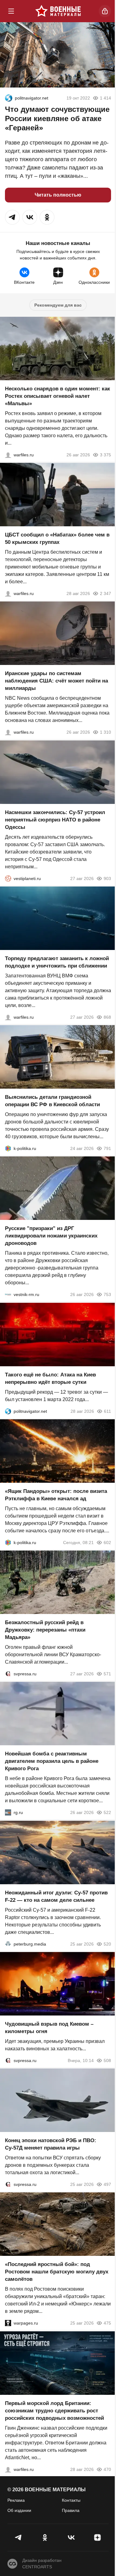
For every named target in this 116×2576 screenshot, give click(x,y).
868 (107, 1017)
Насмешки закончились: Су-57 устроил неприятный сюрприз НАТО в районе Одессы (55, 820)
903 (107, 878)
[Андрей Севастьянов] (8, 455)
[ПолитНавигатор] (9, 98)
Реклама (16, 2500)
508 (107, 2060)
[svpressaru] (8, 1674)
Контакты (71, 2500)
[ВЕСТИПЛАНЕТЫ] (8, 878)
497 (107, 2184)
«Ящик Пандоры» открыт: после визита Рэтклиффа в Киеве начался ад (56, 1495)
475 (107, 2323)
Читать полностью (58, 195)
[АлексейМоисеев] (8, 1813)
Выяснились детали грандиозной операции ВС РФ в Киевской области (52, 1101)
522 (107, 1813)
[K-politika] (8, 1148)
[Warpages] (8, 2323)
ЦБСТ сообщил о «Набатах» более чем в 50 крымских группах (57, 538)
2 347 (105, 593)
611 (107, 1411)
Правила (71, 2510)
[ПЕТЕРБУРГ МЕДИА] (8, 1944)
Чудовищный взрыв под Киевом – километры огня (49, 2028)
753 (107, 1295)
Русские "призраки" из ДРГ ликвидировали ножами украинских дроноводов (51, 1236)
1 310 (105, 732)
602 (107, 1543)
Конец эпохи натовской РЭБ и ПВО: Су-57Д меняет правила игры (51, 2144)
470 (107, 2469)
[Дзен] (97, 2537)
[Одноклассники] (45, 2537)
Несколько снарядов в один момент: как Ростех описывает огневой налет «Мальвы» (58, 396)
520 (107, 1944)
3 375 (105, 455)
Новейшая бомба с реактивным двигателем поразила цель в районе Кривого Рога (52, 1761)
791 (107, 1148)
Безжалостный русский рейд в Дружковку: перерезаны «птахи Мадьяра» (45, 1630)
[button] (12, 217)
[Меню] (11, 11)
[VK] (71, 2537)
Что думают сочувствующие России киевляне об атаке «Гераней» (57, 118)
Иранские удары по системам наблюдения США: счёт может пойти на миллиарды (56, 681)
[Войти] (105, 11)
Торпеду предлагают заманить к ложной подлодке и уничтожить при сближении (57, 962)
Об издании (19, 2510)
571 (107, 1674)
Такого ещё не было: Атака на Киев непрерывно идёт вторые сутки (50, 1378)
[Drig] (8, 1295)
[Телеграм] (19, 2537)
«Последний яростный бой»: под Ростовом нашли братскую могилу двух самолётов (57, 2272)
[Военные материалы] (58, 11)
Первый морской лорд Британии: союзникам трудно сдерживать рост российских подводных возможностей (54, 2411)
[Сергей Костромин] (8, 732)
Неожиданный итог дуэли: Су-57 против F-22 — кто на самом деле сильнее (56, 1896)
